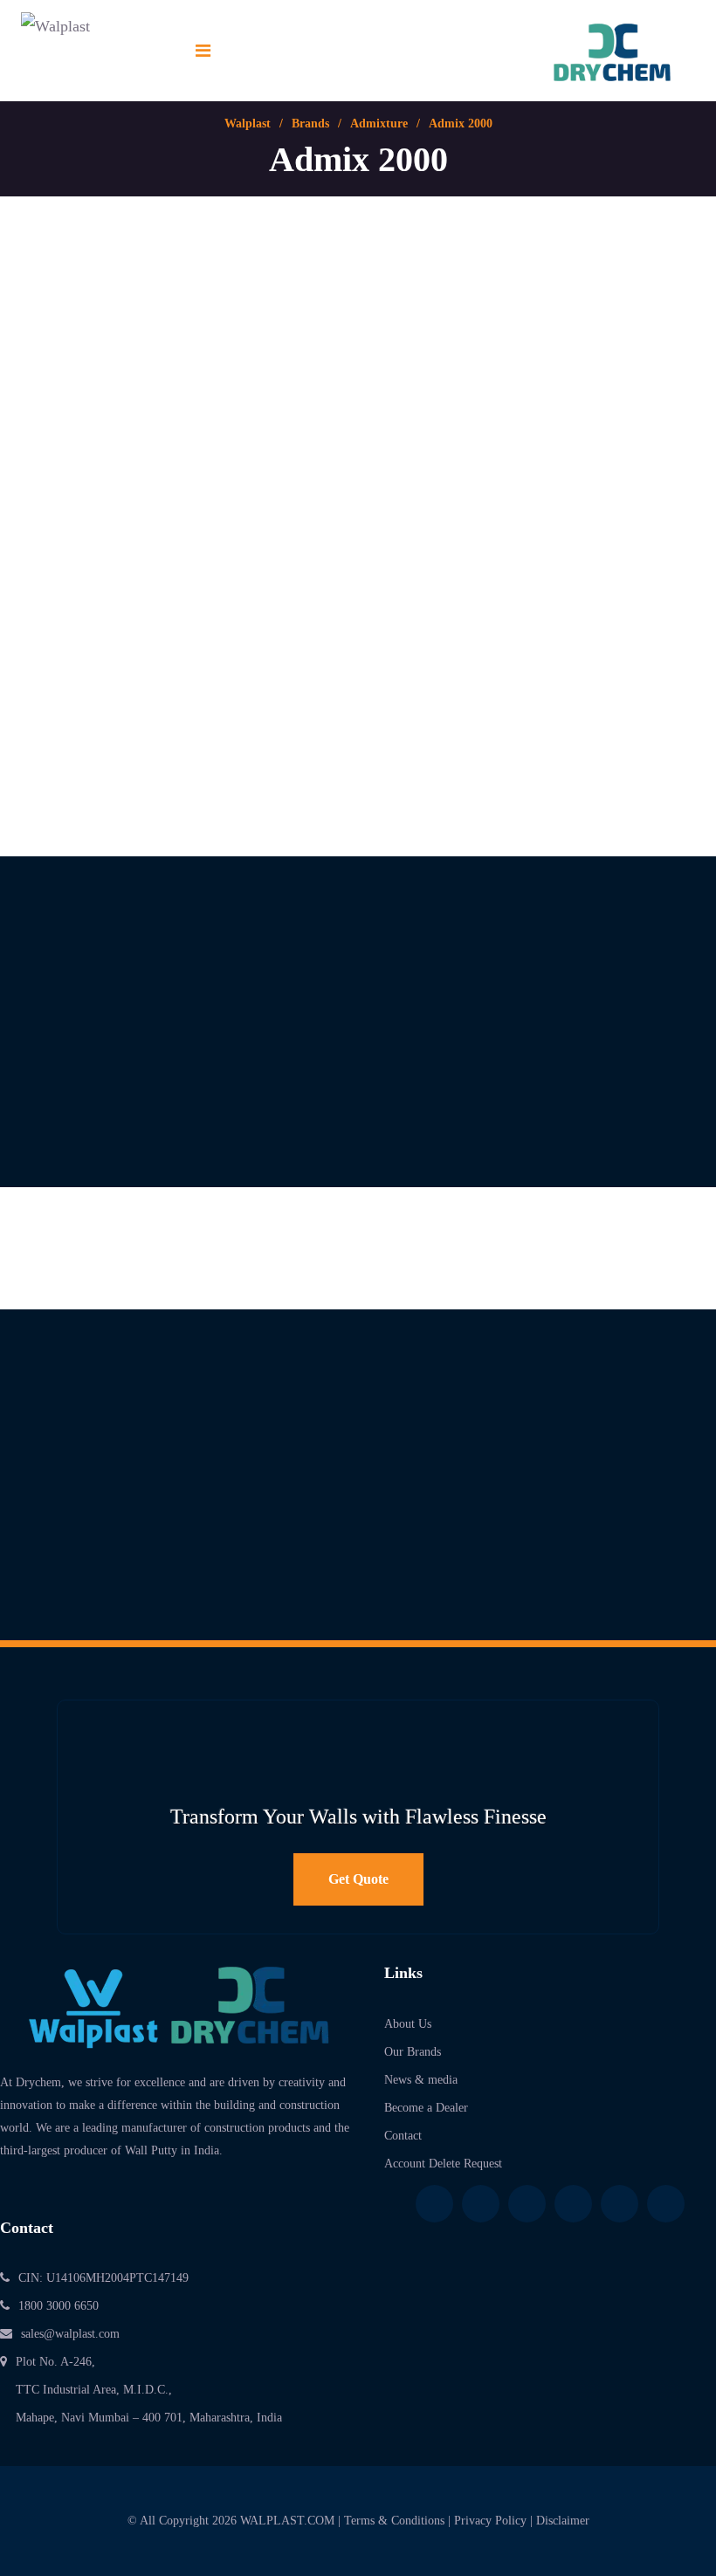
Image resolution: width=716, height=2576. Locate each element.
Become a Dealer (426, 2108)
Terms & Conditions (394, 2521)
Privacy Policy (490, 2521)
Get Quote (358, 1879)
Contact (403, 2136)
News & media (421, 2080)
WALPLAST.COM (287, 2521)
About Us (408, 2024)
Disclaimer (563, 2521)
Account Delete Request (443, 2164)
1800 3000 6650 (59, 2306)
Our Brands (413, 2052)
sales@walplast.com (70, 2334)
